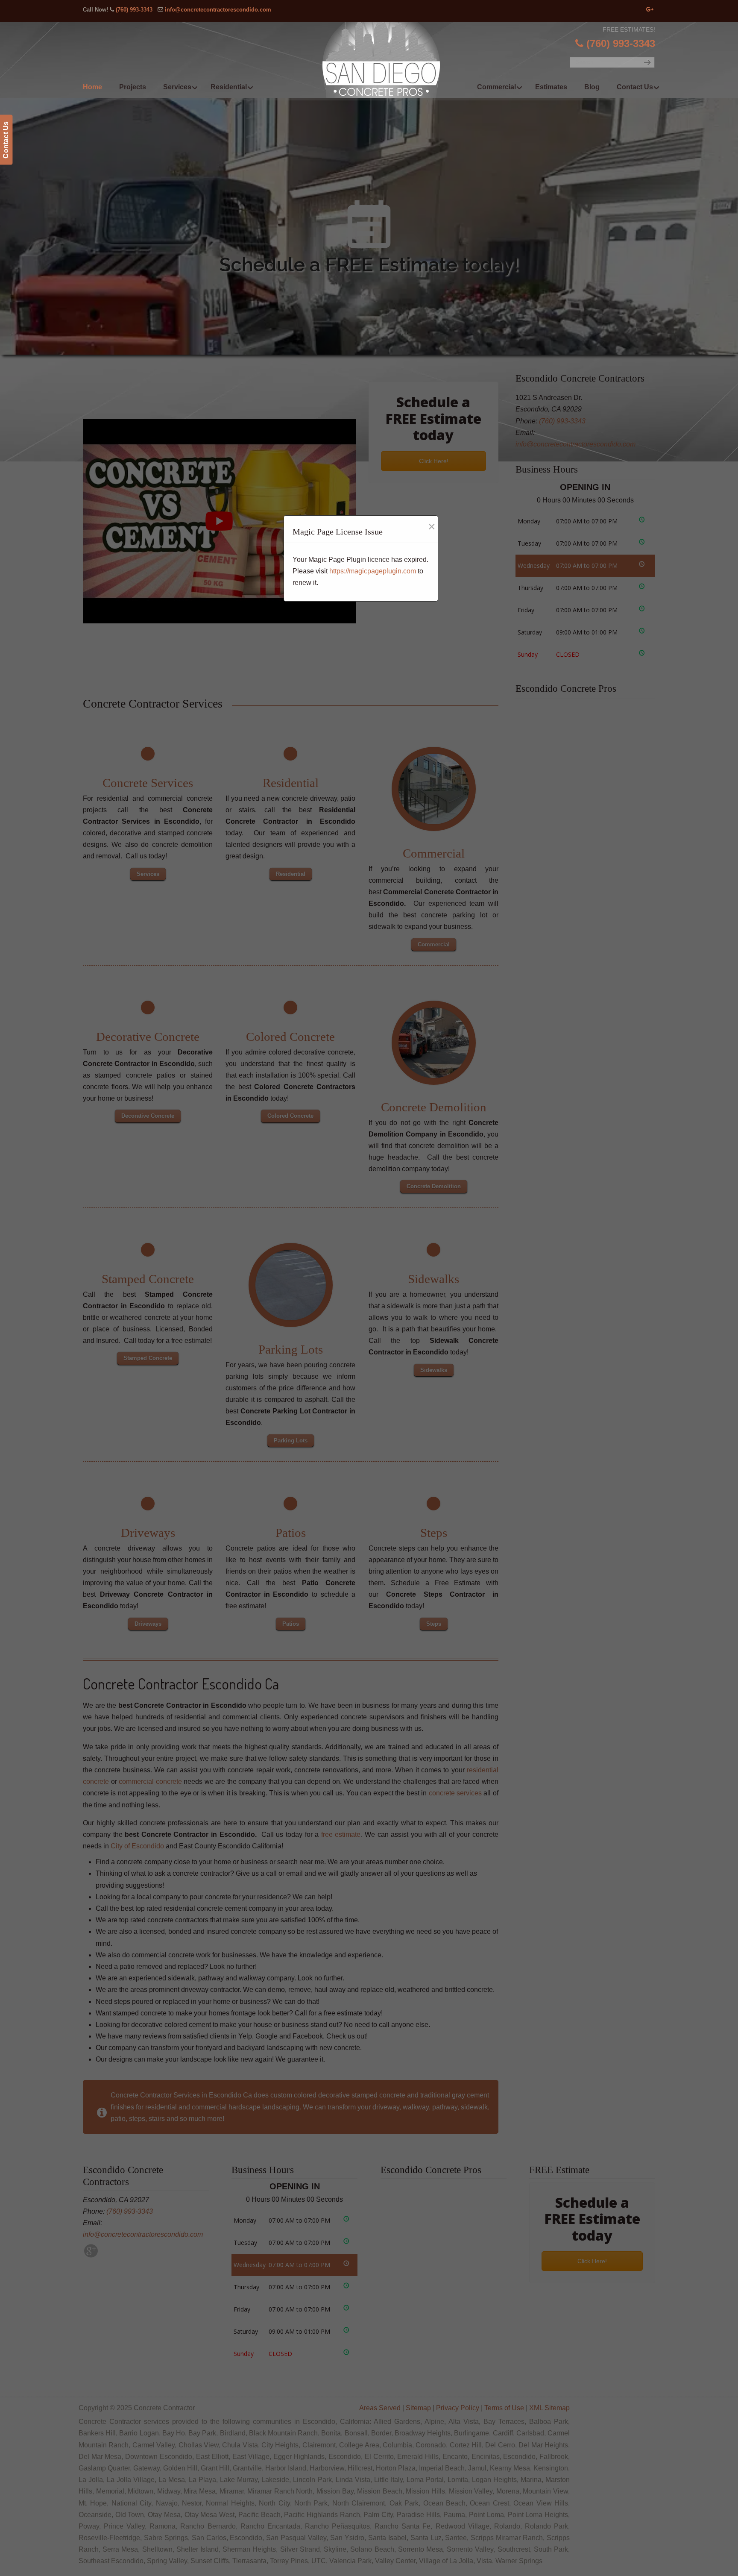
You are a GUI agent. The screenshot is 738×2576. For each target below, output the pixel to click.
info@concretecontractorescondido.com (218, 10)
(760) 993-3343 (134, 10)
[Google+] (650, 10)
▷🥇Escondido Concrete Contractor (387, 60)
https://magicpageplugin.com (373, 571)
